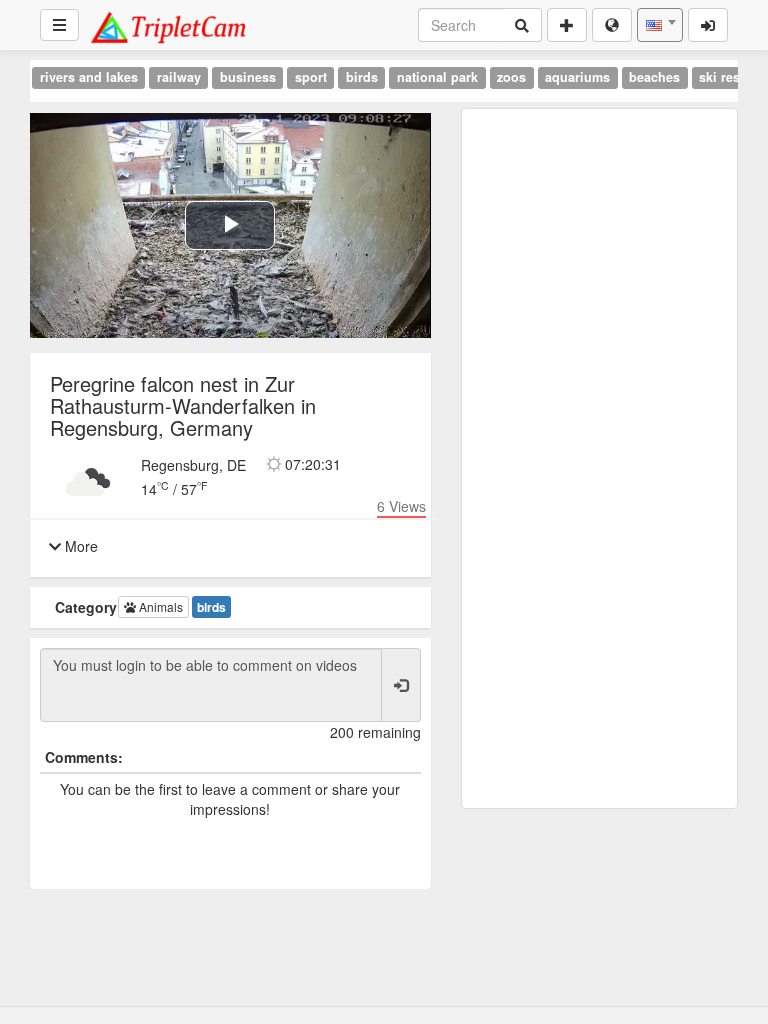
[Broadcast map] (612, 25)
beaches (654, 77)
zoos (511, 77)
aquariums (577, 77)
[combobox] (660, 25)
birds (362, 77)
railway (179, 77)
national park (437, 77)
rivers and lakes (89, 77)
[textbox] (660, 25)
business (248, 77)
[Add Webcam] (567, 25)
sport (311, 77)
